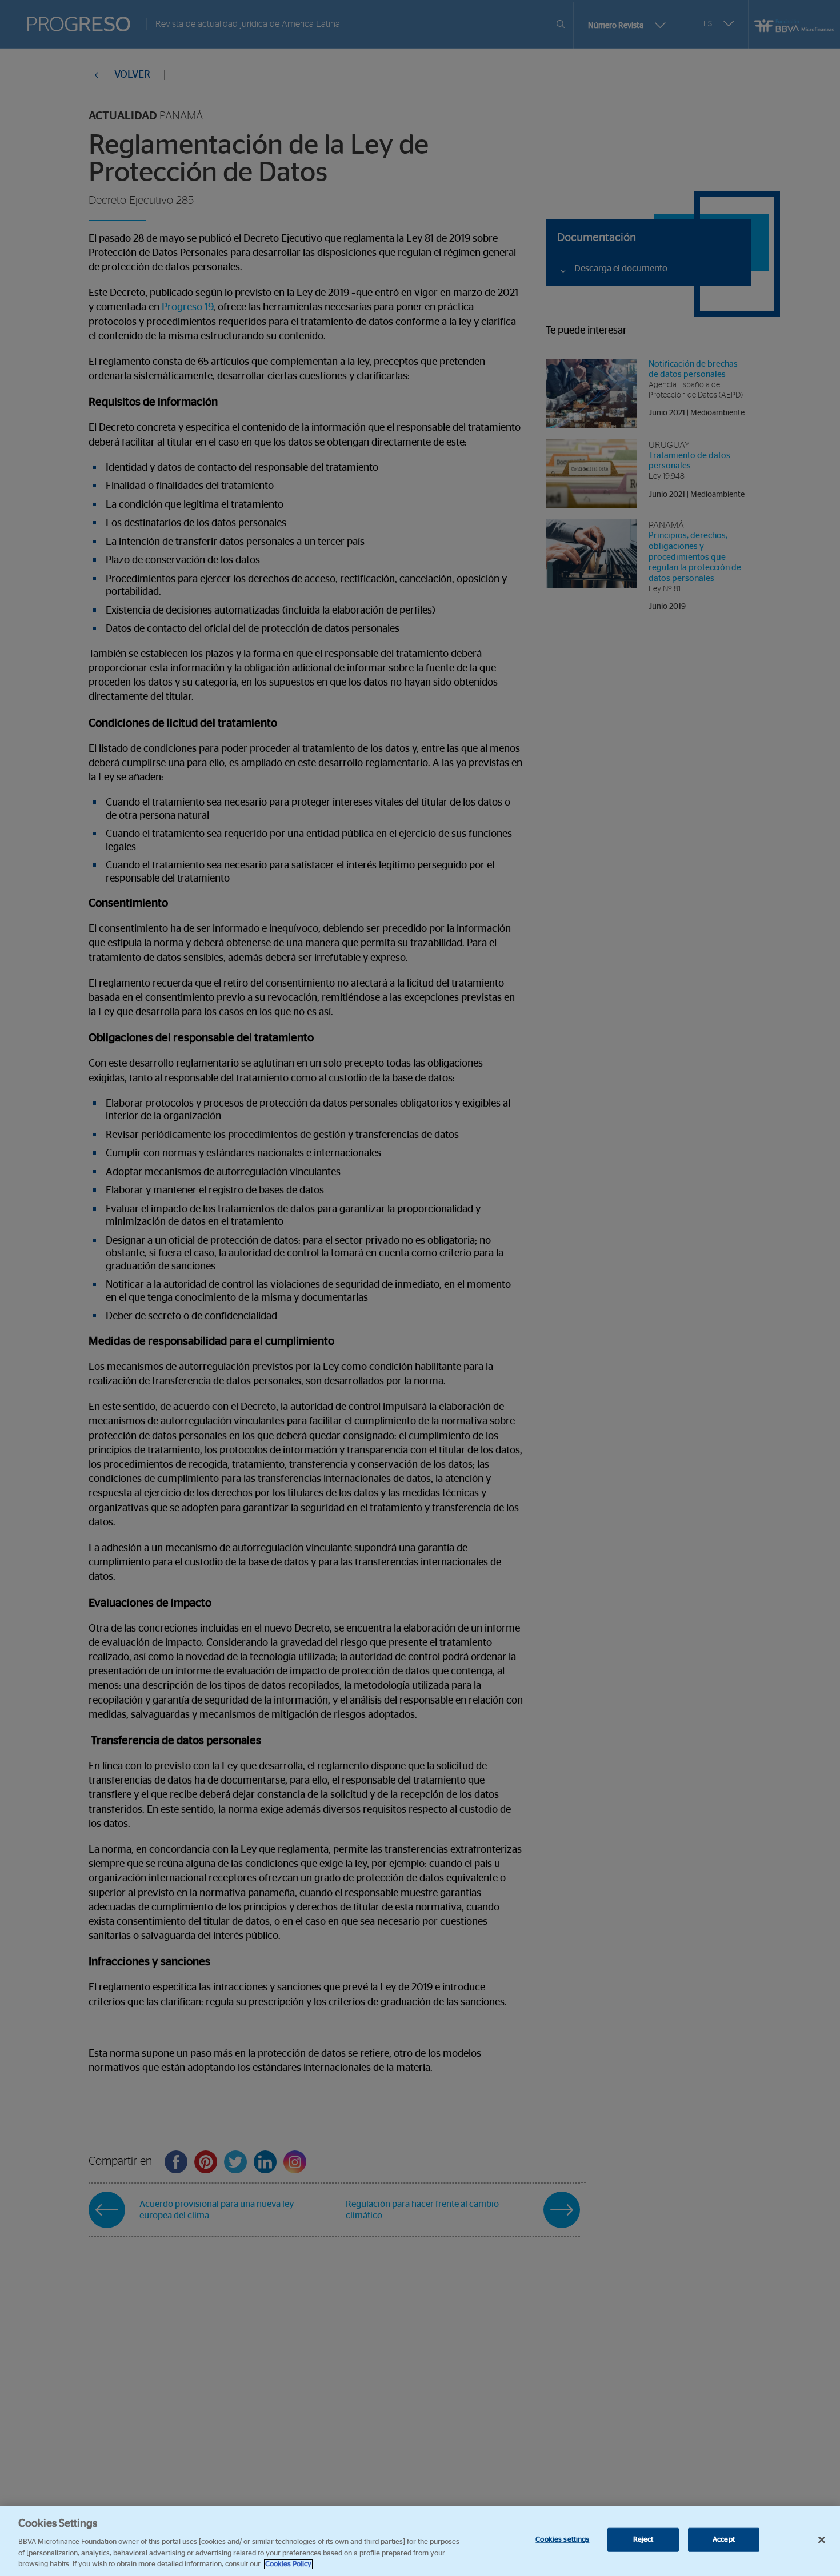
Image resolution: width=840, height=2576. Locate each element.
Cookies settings (562, 2540)
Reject (643, 2540)
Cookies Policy (288, 2564)
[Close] (822, 2540)
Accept (724, 2540)
